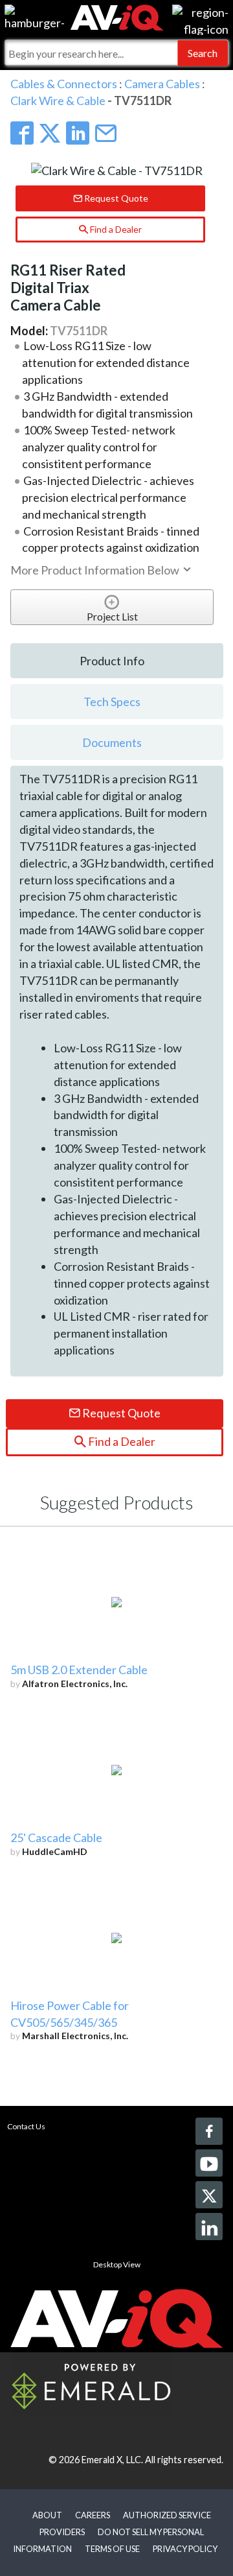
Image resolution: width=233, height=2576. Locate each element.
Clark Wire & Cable (58, 100)
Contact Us (26, 2126)
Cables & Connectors (64, 84)
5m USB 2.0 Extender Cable (79, 1670)
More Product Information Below (96, 570)
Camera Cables (162, 84)
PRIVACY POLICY (185, 2549)
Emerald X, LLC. (112, 2460)
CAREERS (93, 2515)
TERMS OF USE (112, 2549)
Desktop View (117, 2264)
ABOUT (47, 2515)
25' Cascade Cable (56, 1837)
